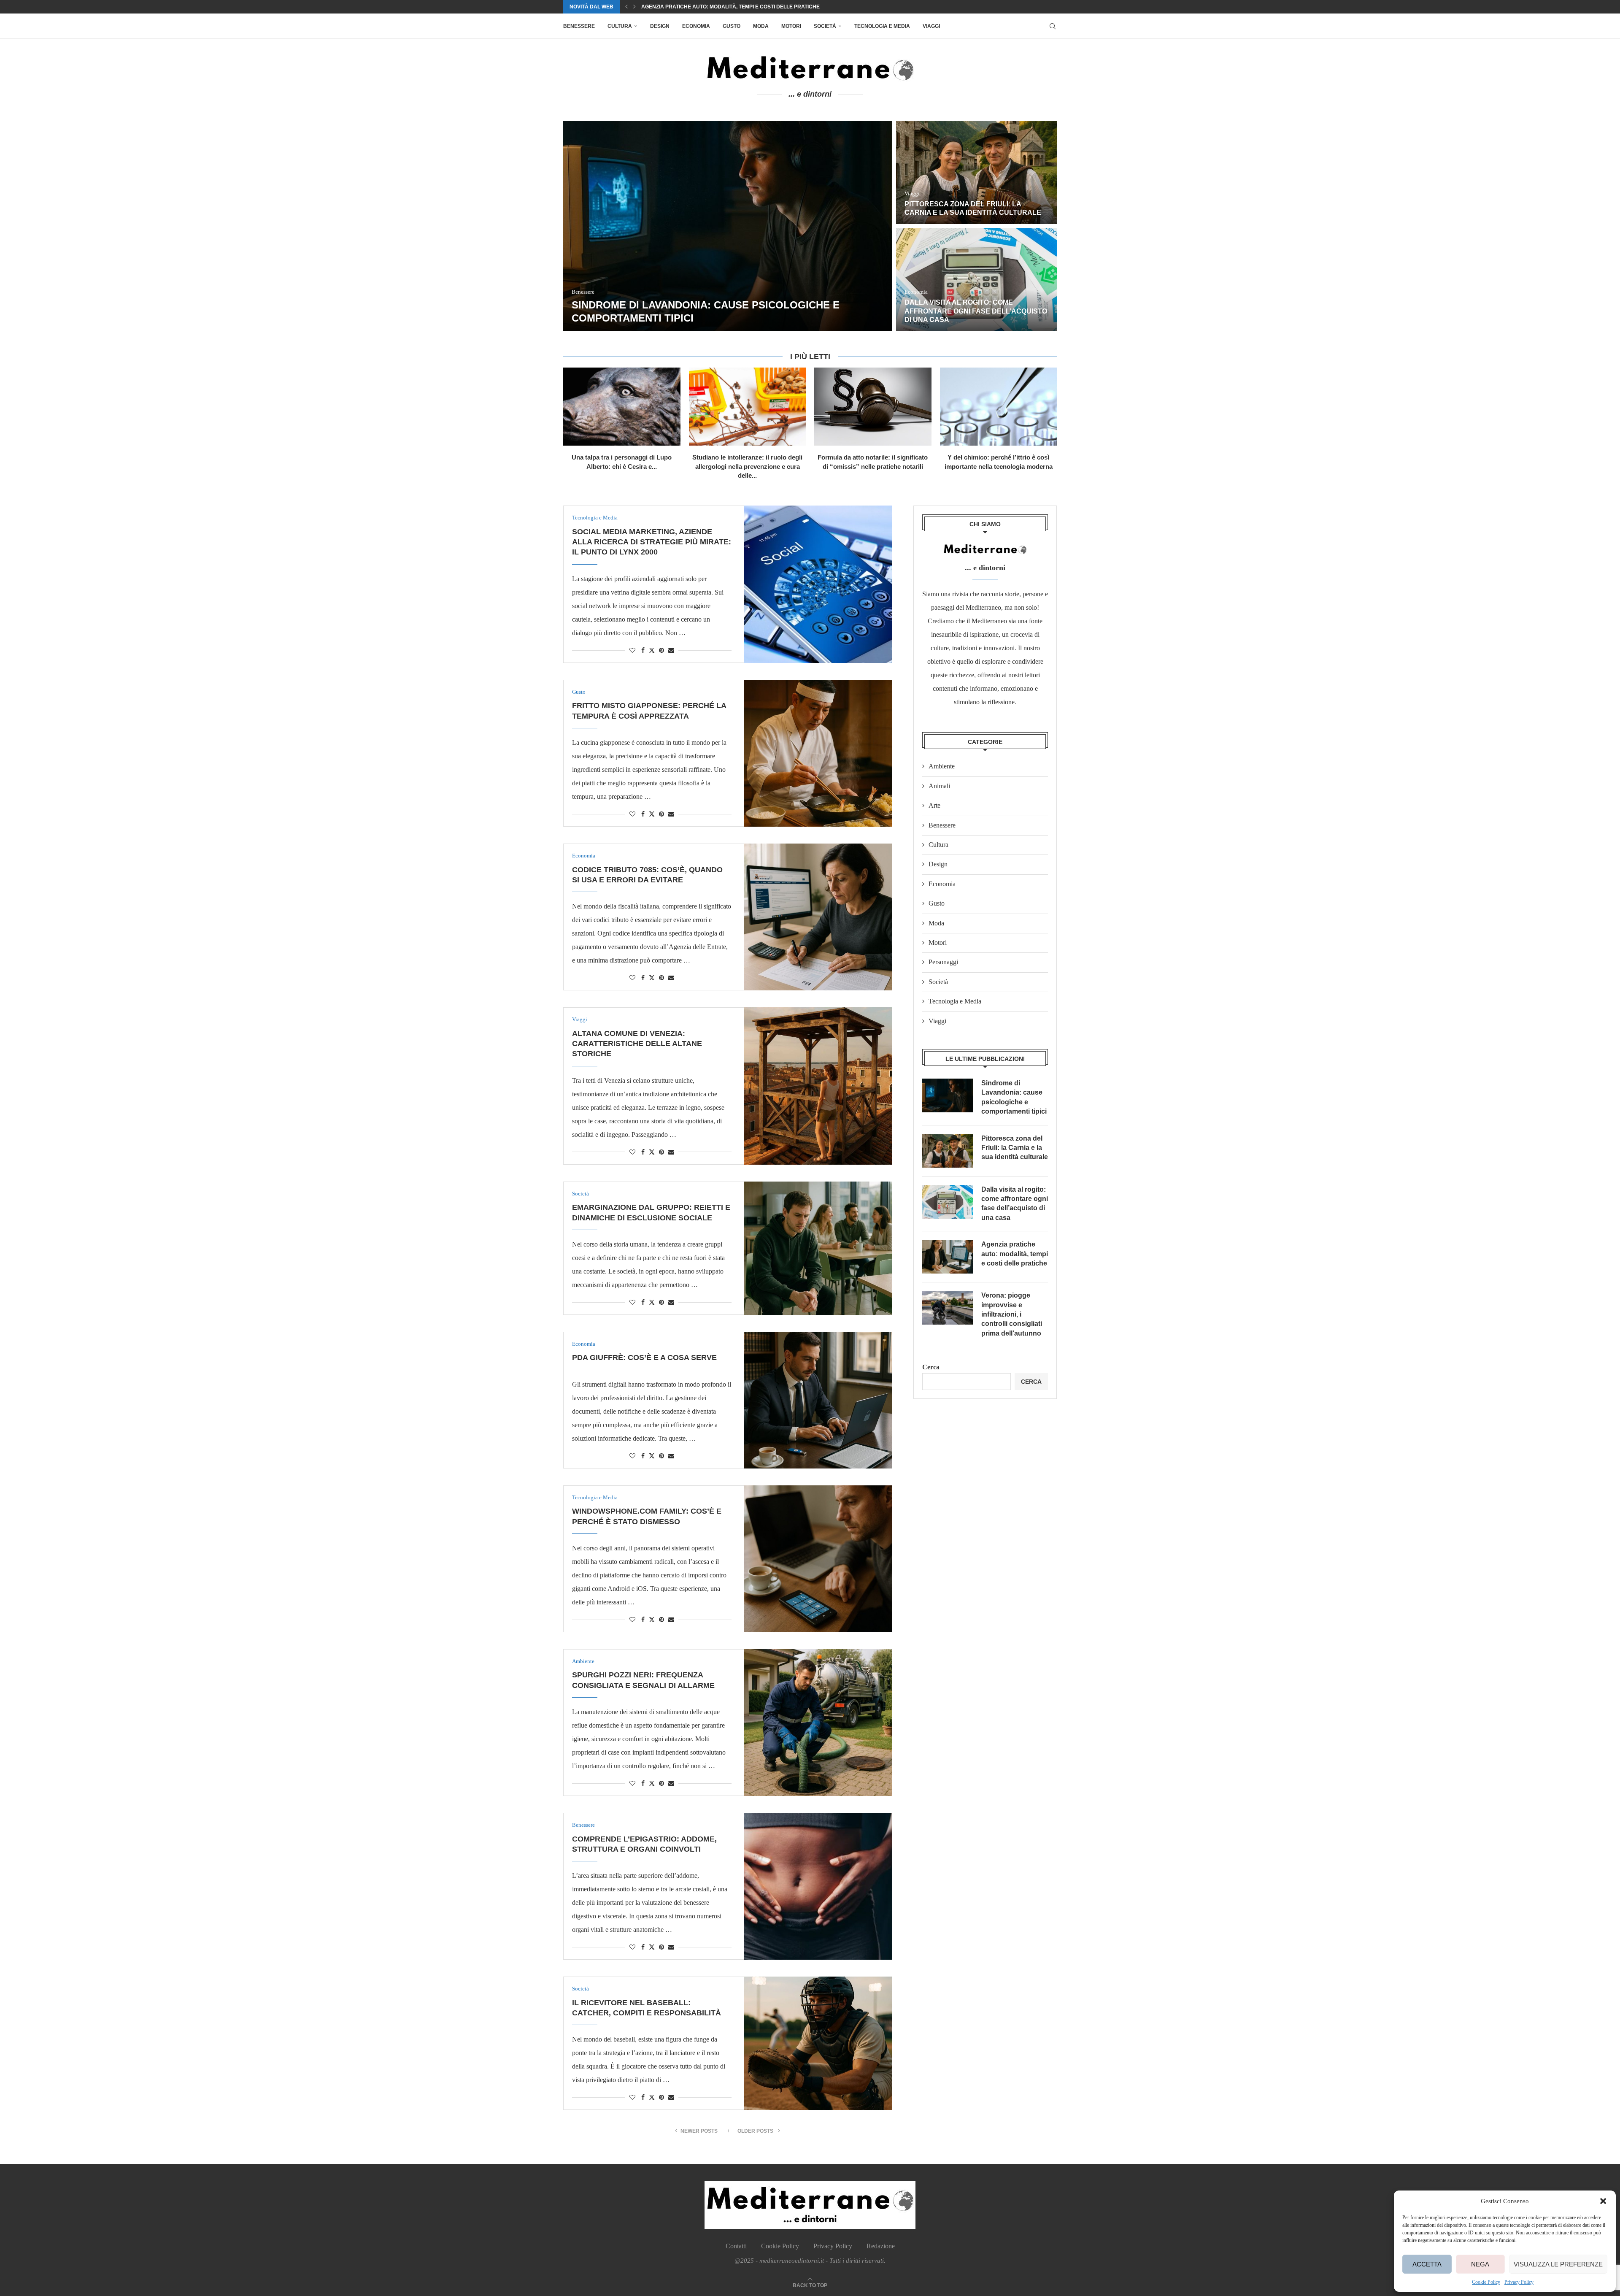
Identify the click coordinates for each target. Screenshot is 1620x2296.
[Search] (1053, 26)
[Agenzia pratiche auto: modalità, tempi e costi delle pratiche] (672, 226)
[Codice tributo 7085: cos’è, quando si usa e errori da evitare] (818, 917)
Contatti (736, 2246)
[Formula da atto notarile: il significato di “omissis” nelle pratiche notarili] (873, 407)
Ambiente (942, 766)
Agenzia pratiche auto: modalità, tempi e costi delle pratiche (1015, 1254)
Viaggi (931, 26)
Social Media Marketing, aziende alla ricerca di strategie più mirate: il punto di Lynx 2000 (652, 542)
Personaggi (943, 962)
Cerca (931, 1367)
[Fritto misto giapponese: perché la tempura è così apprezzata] (818, 753)
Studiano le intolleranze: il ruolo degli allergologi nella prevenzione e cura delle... (747, 466)
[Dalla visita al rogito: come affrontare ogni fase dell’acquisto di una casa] (948, 1202)
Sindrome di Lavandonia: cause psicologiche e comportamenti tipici (1014, 1097)
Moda (761, 26)
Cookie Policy (1486, 2282)
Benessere (579, 26)
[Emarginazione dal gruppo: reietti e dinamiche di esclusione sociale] (818, 1248)
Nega (1480, 2264)
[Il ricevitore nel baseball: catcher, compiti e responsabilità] (818, 2043)
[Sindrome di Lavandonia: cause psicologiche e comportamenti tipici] (948, 1095)
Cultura (620, 26)
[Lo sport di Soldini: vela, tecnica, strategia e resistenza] (921, 280)
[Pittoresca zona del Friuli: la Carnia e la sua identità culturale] (948, 1151)
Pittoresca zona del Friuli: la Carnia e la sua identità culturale (1015, 1148)
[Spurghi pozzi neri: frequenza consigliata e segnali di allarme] (818, 1723)
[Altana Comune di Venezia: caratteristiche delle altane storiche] (818, 1086)
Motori (791, 26)
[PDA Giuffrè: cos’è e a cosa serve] (818, 1400)
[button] (1603, 2201)
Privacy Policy (1519, 2282)
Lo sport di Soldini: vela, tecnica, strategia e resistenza (723, 7)
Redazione (881, 2246)
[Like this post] (632, 651)
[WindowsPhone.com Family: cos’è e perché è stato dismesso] (818, 1559)
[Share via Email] (671, 651)
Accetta (1427, 2264)
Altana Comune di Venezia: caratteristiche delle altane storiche (637, 1044)
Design (660, 26)
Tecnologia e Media (882, 26)
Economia (696, 26)
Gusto (732, 26)
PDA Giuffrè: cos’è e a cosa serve (644, 1358)
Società (825, 26)
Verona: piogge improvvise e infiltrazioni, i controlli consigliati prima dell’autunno (919, 204)
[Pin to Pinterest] (661, 651)
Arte (934, 805)
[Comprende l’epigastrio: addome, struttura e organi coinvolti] (818, 1886)
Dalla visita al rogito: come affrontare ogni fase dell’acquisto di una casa (1015, 1203)
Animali (939, 786)
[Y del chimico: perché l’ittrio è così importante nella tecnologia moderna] (999, 407)
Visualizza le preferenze (1558, 2264)
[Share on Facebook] (643, 651)
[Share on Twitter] (652, 650)
